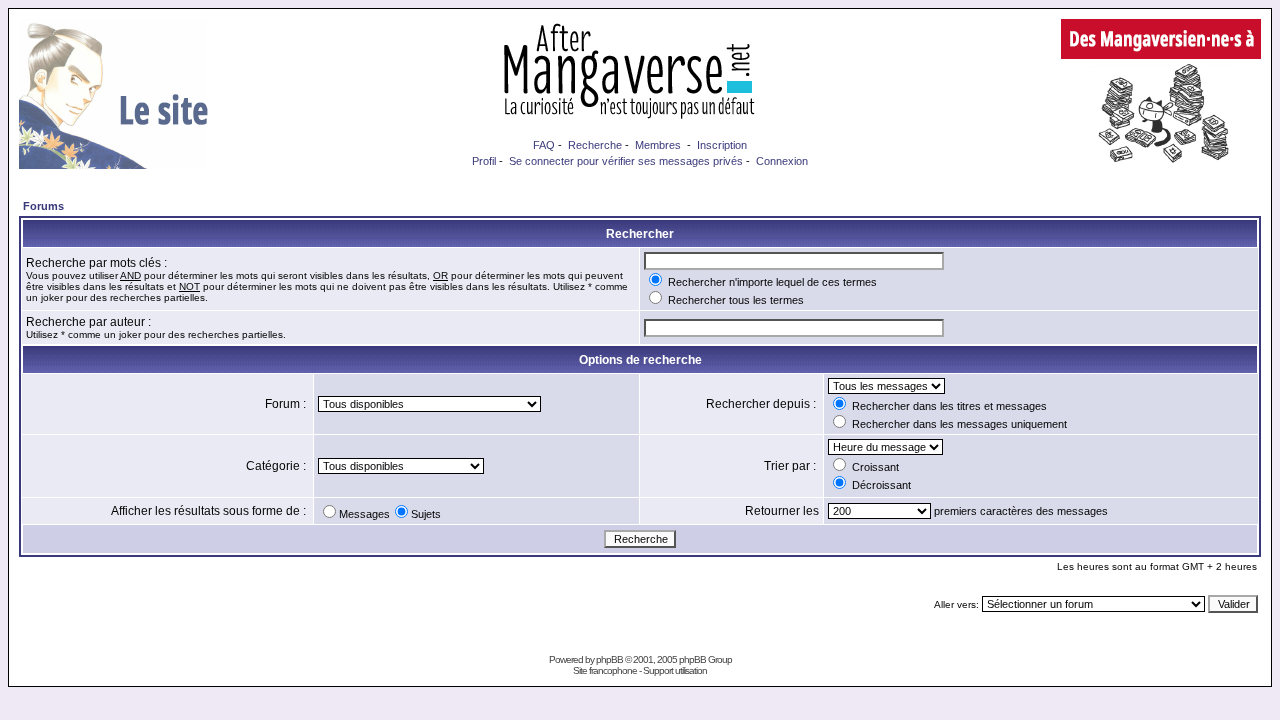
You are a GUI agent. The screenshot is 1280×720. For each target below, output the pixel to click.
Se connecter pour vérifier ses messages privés (626, 161)
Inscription (722, 145)
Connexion (782, 161)
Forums (43, 206)
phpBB (609, 659)
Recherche (595, 145)
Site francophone (605, 670)
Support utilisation (675, 670)
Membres (658, 145)
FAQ (544, 145)
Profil (484, 161)
